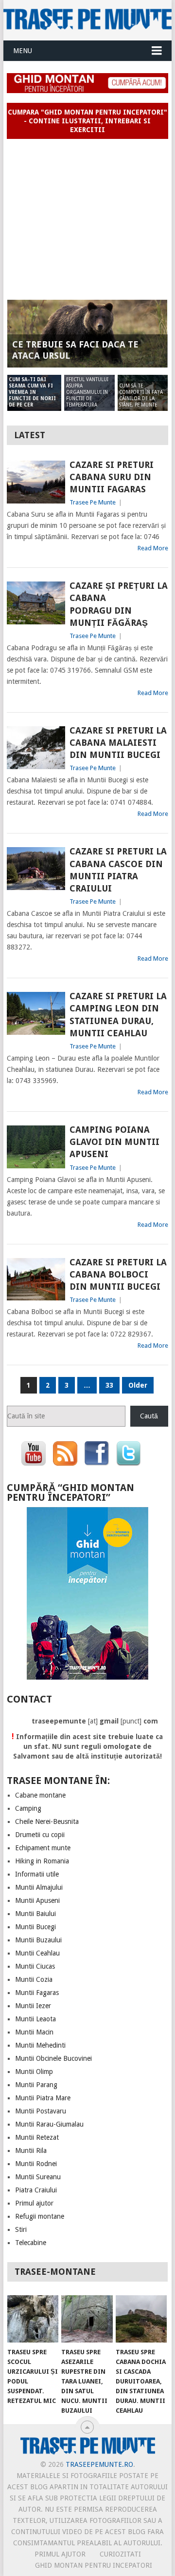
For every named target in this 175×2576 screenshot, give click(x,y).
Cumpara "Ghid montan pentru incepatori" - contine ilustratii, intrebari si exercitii (87, 121)
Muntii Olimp (34, 2072)
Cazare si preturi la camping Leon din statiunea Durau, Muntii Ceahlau (118, 1015)
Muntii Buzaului (38, 1940)
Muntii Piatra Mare (43, 2098)
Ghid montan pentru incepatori (94, 2565)
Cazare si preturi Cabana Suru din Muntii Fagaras (112, 477)
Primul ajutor (34, 2203)
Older (138, 1385)
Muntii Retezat (37, 2137)
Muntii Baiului (35, 1914)
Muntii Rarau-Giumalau (49, 2124)
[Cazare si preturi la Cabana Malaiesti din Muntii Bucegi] (36, 748)
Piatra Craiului (36, 2190)
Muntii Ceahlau (37, 1953)
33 (109, 1385)
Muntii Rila (31, 2150)
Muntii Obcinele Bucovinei (53, 2058)
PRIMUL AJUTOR (60, 2554)
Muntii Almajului (39, 1887)
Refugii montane (40, 2216)
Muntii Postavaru (41, 2111)
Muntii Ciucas (35, 1966)
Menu (23, 51)
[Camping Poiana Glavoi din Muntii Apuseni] (36, 1147)
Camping (28, 1808)
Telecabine (31, 2243)
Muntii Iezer (33, 2006)
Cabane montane (40, 1795)
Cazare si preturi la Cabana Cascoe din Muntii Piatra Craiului (118, 870)
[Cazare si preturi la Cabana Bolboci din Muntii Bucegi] (36, 1279)
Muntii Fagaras (37, 1993)
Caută (149, 1416)
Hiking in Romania (42, 1861)
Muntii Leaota (35, 2019)
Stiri (21, 2229)
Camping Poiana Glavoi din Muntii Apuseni (114, 1142)
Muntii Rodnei (36, 2164)
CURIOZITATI (120, 2554)
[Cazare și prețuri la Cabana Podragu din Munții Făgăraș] (36, 603)
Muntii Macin (34, 2032)
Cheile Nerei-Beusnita (47, 1821)
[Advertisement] (87, 215)
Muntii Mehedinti (40, 2045)
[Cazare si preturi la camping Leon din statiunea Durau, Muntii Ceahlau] (36, 1013)
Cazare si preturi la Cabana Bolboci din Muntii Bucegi (118, 1274)
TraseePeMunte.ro (99, 2464)
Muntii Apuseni (37, 1900)
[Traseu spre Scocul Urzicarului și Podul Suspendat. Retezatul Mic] (33, 2319)
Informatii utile (37, 1874)
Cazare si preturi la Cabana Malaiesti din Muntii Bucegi (118, 743)
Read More (153, 548)
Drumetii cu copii (40, 1835)
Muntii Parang (36, 2085)
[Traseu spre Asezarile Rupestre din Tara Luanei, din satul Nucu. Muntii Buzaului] (87, 2319)
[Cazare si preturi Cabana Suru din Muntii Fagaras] (36, 482)
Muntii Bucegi (35, 1927)
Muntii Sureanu (38, 2177)
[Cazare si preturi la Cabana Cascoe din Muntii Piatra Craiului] (36, 869)
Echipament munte (43, 1848)
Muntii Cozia (34, 1979)
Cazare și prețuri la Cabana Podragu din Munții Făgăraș (119, 604)
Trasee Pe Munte (93, 502)
